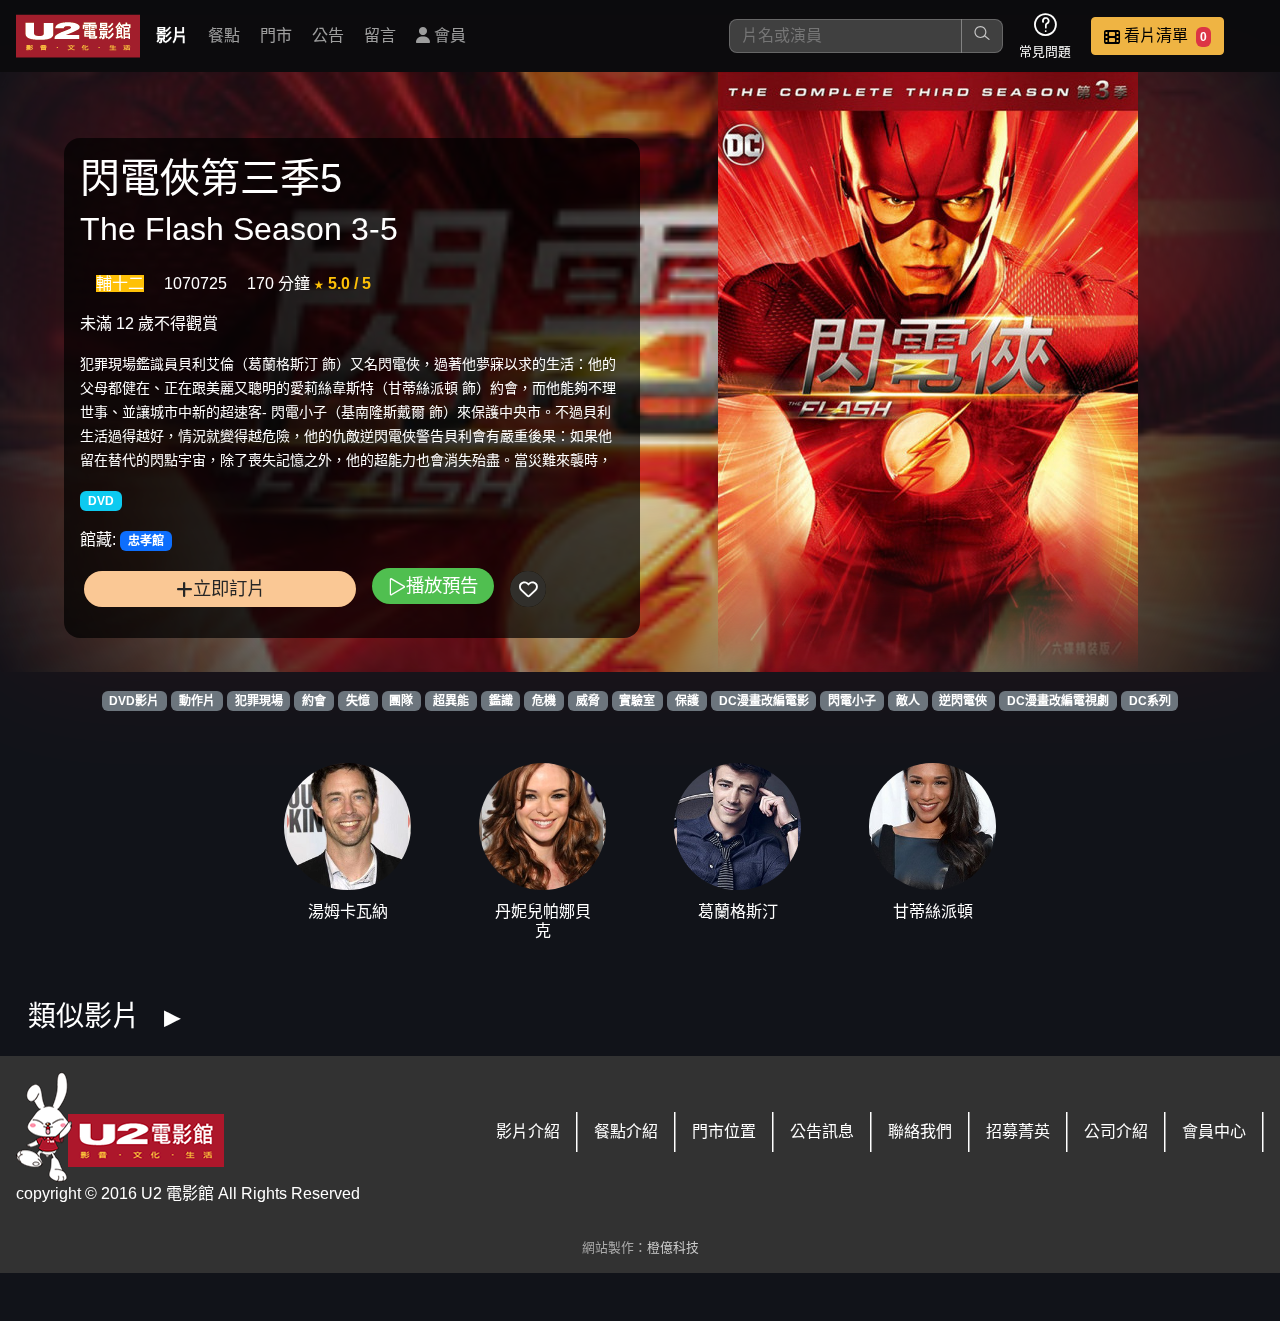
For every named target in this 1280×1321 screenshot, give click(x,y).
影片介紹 (528, 1131)
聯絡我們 (920, 1131)
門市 (276, 35)
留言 (380, 35)
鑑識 (501, 701)
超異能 (451, 701)
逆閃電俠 (963, 701)
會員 (448, 35)
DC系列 (1150, 701)
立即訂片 (229, 588)
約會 (314, 701)
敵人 (908, 701)
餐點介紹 (626, 1131)
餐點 (224, 35)
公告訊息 (822, 1131)
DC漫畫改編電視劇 (1058, 701)
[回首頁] (78, 36)
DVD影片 (134, 701)
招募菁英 (1018, 1131)
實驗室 (637, 701)
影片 (172, 35)
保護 (687, 701)
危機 (544, 701)
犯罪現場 (259, 701)
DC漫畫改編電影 (764, 701)
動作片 (197, 701)
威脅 (588, 701)
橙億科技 (673, 1247)
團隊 (401, 701)
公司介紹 (1116, 1131)
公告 (328, 35)
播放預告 (442, 585)
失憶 (358, 701)
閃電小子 (852, 701)
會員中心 (1214, 1131)
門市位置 (724, 1131)
